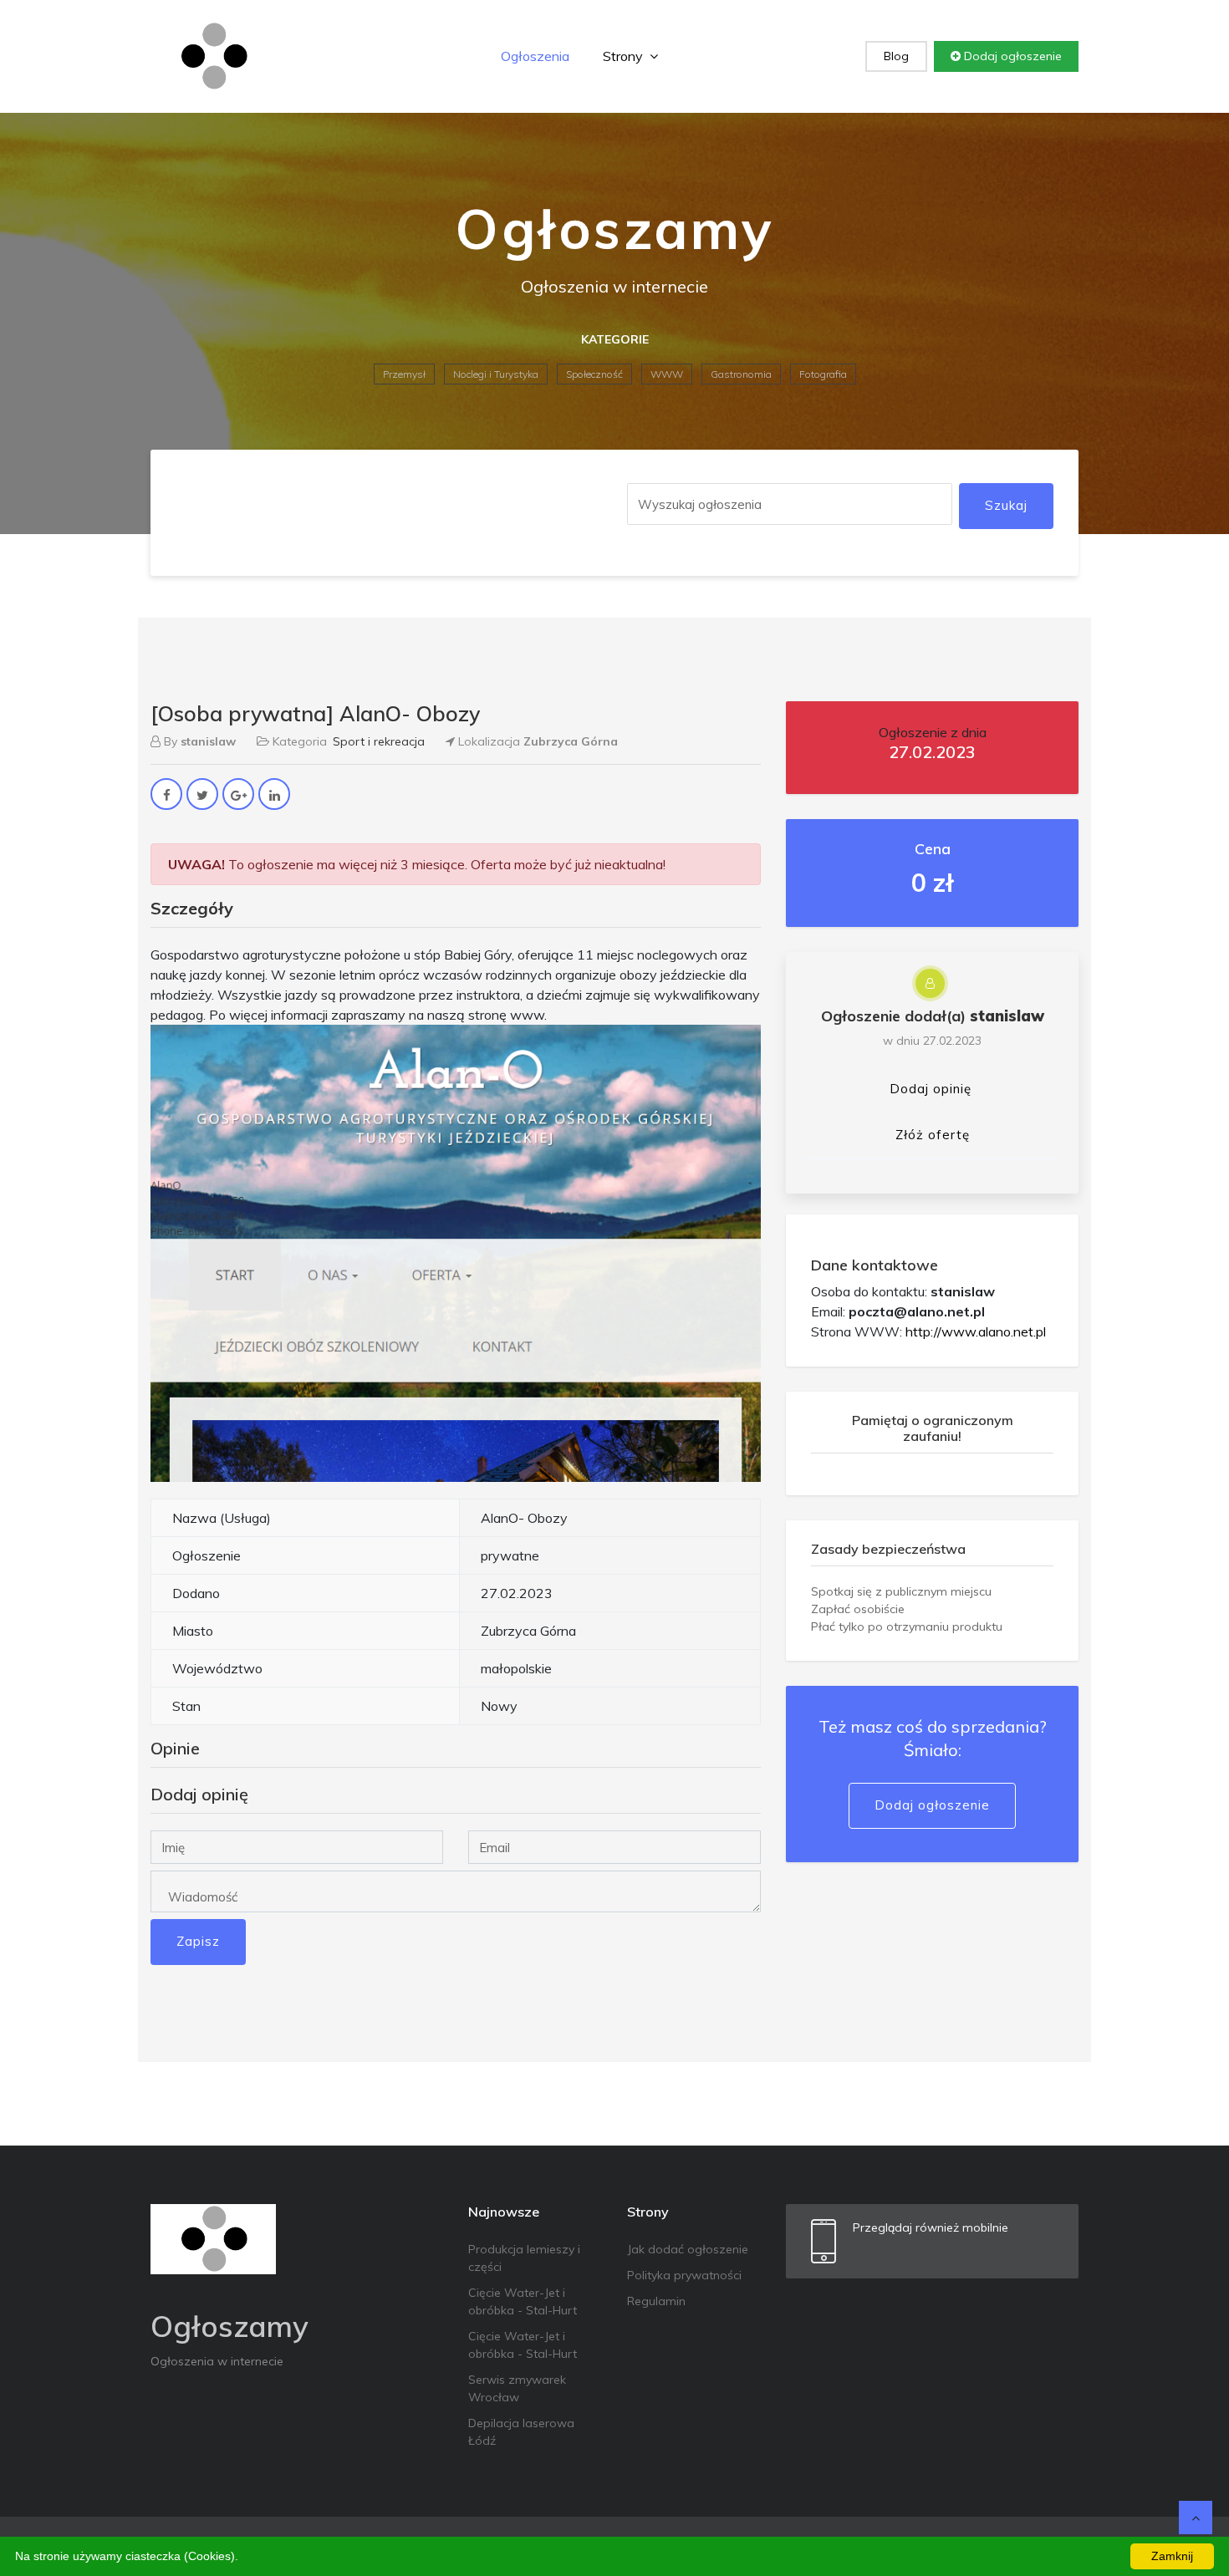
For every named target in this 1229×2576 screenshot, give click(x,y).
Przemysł (404, 374)
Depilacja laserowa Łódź (521, 2432)
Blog (896, 56)
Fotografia (823, 374)
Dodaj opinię (931, 1089)
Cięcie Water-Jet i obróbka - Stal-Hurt (523, 2301)
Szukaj (1006, 505)
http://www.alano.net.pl (976, 1331)
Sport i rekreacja (379, 741)
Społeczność (594, 374)
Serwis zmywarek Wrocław (517, 2388)
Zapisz (198, 1941)
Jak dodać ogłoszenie (688, 2249)
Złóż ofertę (933, 1135)
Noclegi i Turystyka (496, 374)
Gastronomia (741, 374)
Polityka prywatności (684, 2275)
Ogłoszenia (535, 56)
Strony (625, 56)
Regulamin (656, 2301)
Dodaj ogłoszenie (1011, 56)
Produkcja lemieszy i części (524, 2258)
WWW (667, 374)
